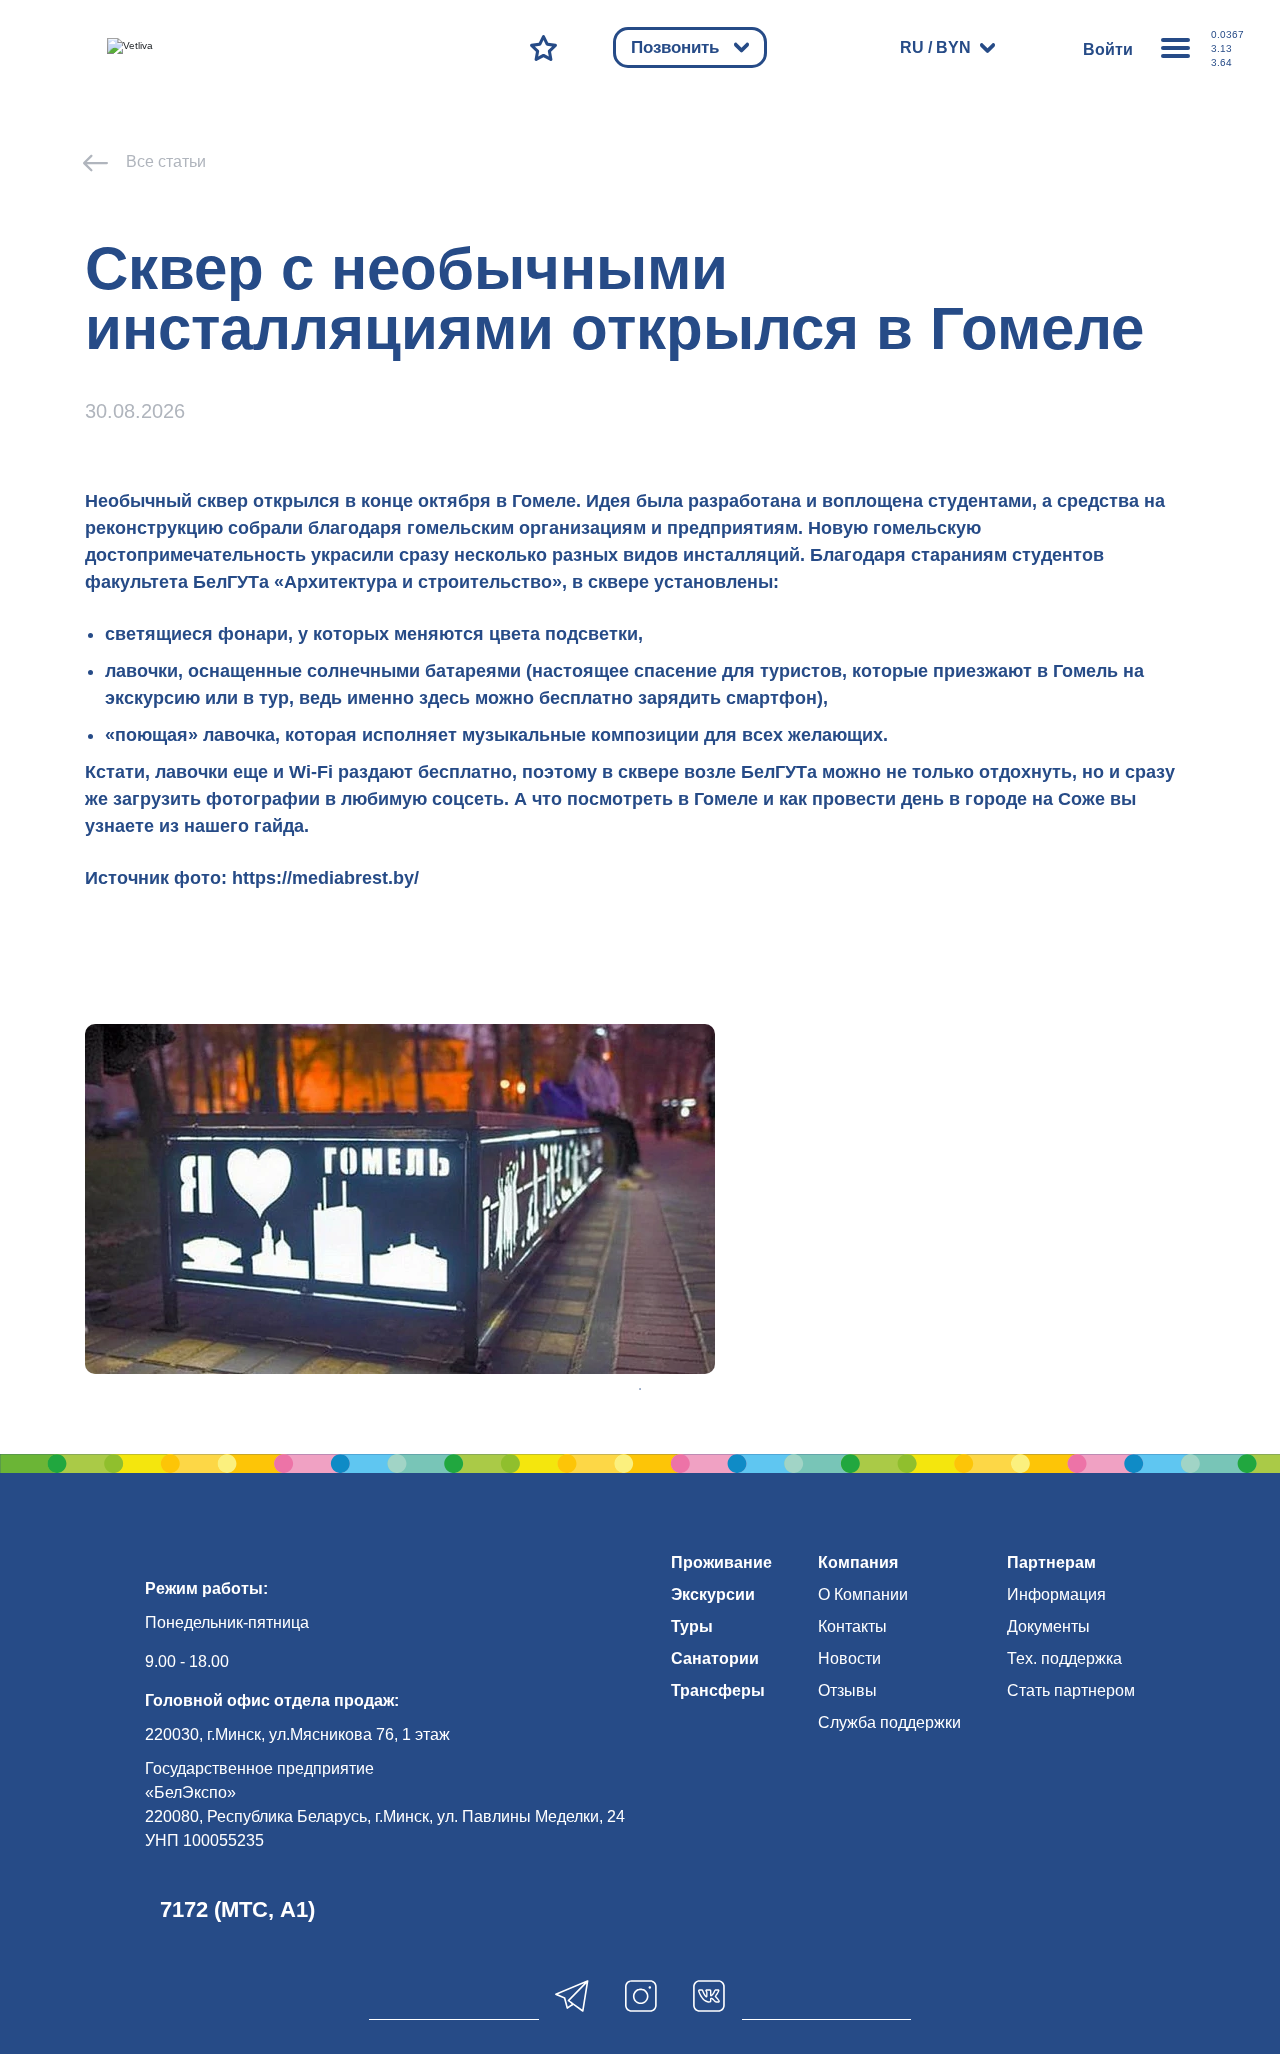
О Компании (863, 1594)
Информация (1056, 1594)
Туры (692, 1626)
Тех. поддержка (1064, 1658)
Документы (1048, 1626)
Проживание (721, 1562)
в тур (266, 698)
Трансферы (718, 1690)
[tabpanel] (400, 1199)
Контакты (852, 1626)
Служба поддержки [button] (889, 1722)
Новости (849, 1658)
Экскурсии (713, 1594)
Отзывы (847, 1690)
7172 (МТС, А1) (237, 1909)
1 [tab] (640, 1389)
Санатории (715, 1658)
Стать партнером (1071, 1690)
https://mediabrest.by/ (325, 878)
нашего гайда (244, 826)
